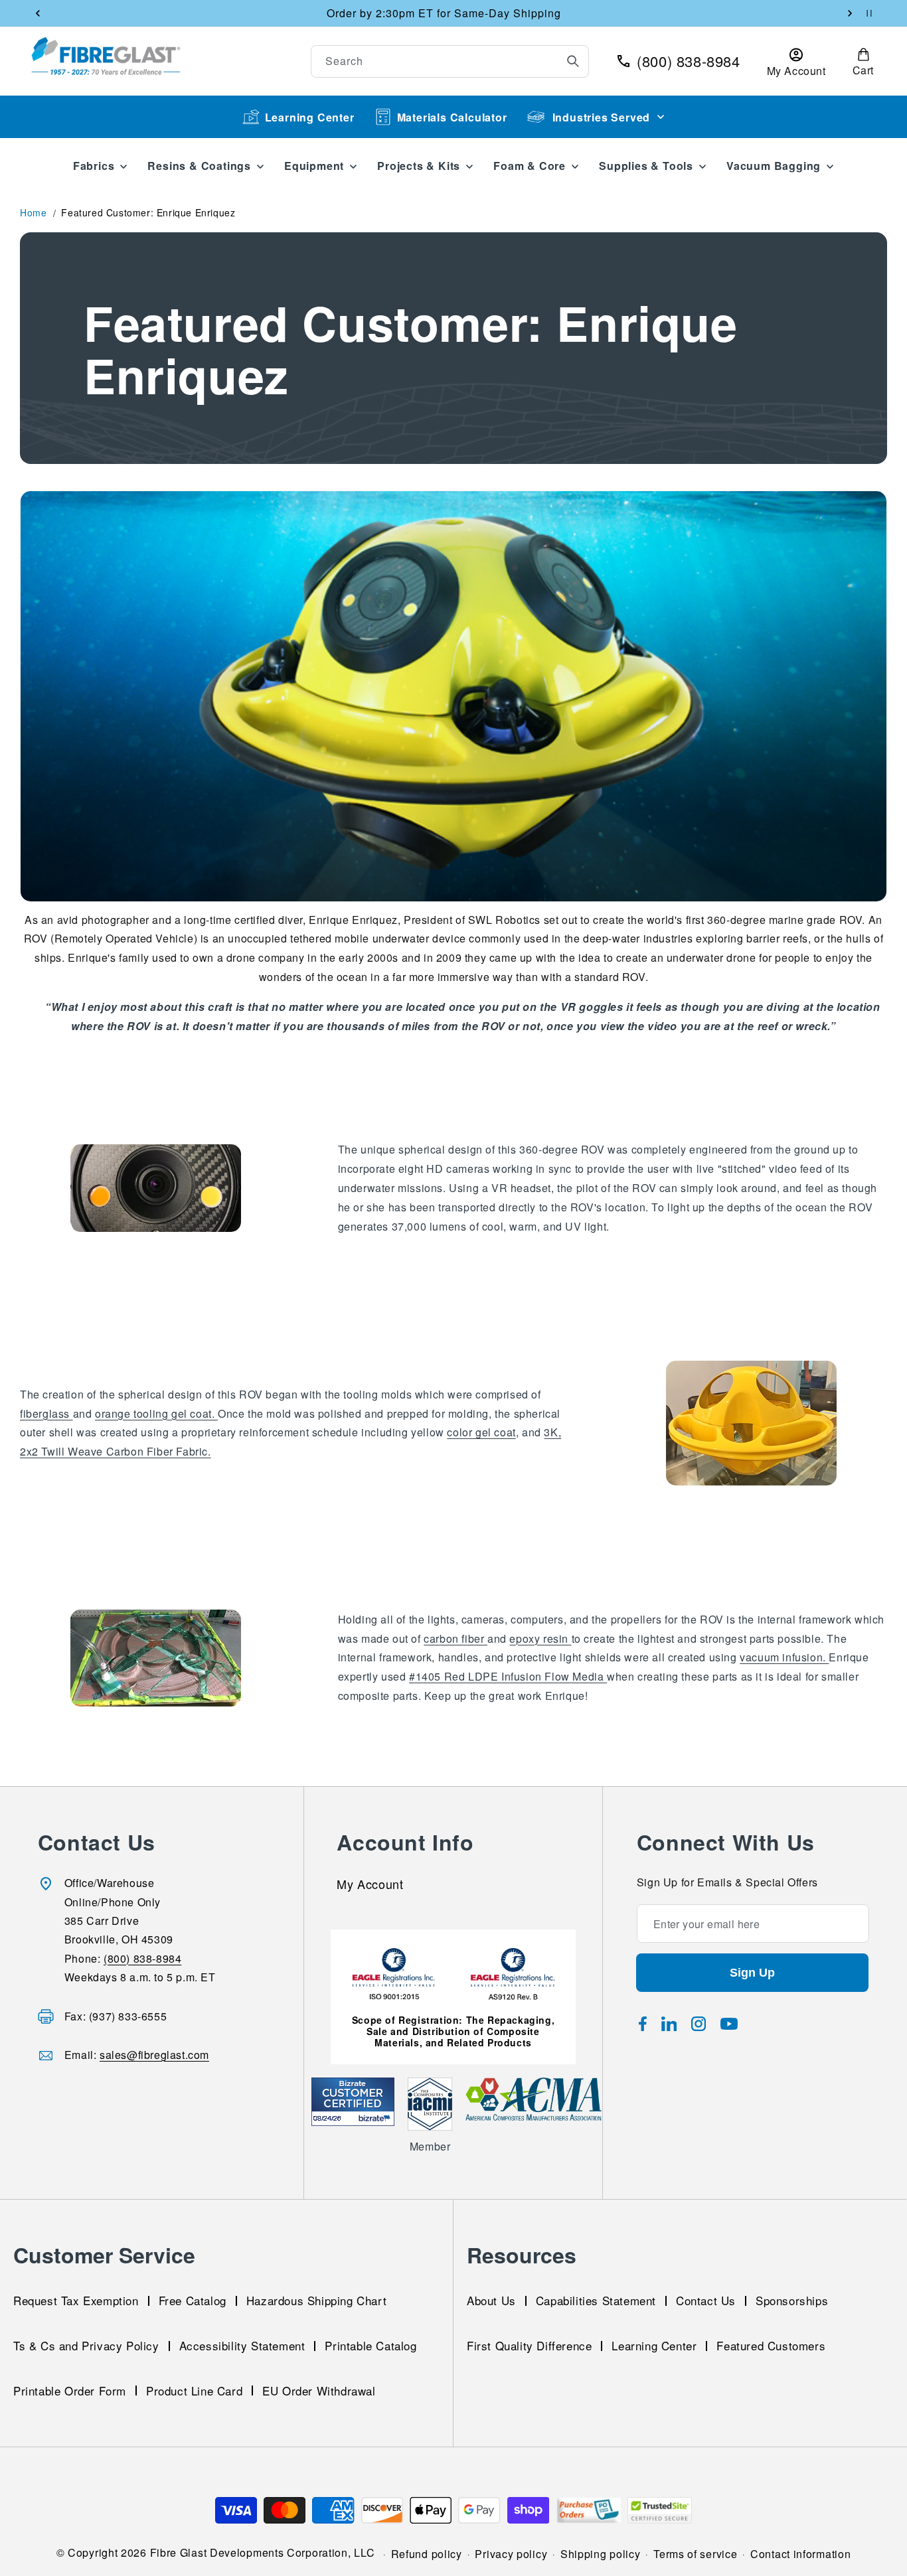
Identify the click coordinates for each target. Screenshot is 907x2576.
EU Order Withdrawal (319, 2390)
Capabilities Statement (596, 2300)
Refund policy (427, 2554)
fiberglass (46, 1413)
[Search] (573, 61)
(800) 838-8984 (142, 1958)
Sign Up (752, 1973)
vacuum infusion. (784, 1657)
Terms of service (695, 2554)
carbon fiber (455, 1638)
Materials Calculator (452, 117)
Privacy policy (511, 2554)
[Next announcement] (850, 13)
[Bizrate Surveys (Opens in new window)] (376, 2118)
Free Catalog (193, 2300)
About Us (491, 2300)
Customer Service (104, 2255)
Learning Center (310, 117)
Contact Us (706, 2300)
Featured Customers (771, 2345)
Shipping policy (601, 2554)
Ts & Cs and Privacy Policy (86, 2345)
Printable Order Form (70, 2390)
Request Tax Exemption (76, 2300)
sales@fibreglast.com (154, 2055)
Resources (522, 2255)
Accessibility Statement (242, 2345)
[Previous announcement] (38, 13)
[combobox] (450, 61)
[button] (863, 61)
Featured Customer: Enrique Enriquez (148, 212)
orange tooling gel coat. (156, 1413)
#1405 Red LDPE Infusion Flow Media (508, 1676)
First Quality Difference (529, 2345)
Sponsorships (792, 2300)
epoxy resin (540, 1638)
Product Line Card (194, 2390)
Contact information (800, 2554)
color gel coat (481, 1432)
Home (33, 212)
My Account (370, 1885)
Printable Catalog (371, 2345)
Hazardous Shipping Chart (316, 2300)
